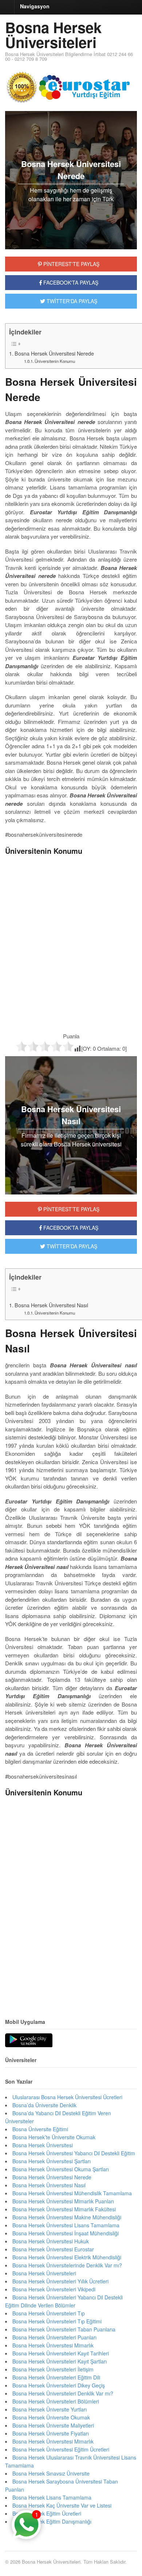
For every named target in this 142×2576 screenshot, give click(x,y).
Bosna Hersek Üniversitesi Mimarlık (53, 2345)
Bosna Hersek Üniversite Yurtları (50, 2409)
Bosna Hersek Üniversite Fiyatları (51, 2433)
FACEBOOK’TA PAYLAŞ (70, 1228)
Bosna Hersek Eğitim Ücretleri (47, 2513)
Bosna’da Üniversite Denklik (44, 2105)
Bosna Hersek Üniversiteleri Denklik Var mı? (63, 2393)
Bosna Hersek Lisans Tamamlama (52, 2497)
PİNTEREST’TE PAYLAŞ (71, 1209)
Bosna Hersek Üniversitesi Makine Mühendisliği (67, 2217)
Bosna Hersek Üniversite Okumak (51, 2417)
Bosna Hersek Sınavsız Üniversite (51, 2473)
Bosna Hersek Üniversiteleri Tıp (49, 2313)
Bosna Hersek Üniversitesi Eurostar (53, 2249)
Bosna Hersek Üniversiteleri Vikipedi (54, 2289)
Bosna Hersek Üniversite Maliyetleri (53, 2425)
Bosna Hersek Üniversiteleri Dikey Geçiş (59, 2385)
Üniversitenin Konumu (55, 361)
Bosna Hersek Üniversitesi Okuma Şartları (61, 2169)
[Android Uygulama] (29, 2041)
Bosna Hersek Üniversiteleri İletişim (53, 2369)
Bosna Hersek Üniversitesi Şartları (52, 2161)
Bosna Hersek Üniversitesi (43, 2145)
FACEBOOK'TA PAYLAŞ (70, 282)
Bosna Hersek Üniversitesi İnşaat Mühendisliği (66, 2233)
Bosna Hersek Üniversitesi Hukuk (51, 2241)
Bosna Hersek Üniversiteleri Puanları (54, 2337)
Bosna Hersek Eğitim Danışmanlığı (52, 2521)
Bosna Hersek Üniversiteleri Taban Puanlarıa (64, 2329)
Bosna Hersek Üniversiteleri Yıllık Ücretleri (60, 2281)
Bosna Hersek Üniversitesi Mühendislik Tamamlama (72, 2193)
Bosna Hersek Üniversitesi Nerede (54, 353)
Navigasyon (35, 6)
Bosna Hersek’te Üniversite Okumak (54, 2137)
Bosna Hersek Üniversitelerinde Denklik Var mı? (67, 2265)
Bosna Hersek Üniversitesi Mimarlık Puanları (63, 2201)
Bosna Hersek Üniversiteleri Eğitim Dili (56, 2377)
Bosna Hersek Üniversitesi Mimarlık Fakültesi (64, 2209)
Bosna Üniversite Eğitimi (40, 2129)
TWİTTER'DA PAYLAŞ (71, 301)
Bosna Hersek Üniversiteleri (53, 35)
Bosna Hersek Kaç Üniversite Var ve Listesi (62, 2505)
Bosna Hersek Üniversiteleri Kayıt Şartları (60, 2361)
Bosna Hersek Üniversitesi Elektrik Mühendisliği (67, 2257)
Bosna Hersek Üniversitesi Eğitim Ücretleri (61, 2449)
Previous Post (71, 1985)
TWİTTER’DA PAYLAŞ (71, 1246)
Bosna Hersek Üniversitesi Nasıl (51, 1305)
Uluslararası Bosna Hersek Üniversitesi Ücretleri (67, 2097)
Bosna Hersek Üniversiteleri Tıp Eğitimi (57, 2321)
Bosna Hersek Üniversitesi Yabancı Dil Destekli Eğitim (74, 2153)
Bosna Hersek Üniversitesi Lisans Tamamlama (66, 2225)
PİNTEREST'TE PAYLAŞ (71, 264)
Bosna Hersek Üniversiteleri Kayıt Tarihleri (61, 2353)
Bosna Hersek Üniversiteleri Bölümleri (56, 2401)
